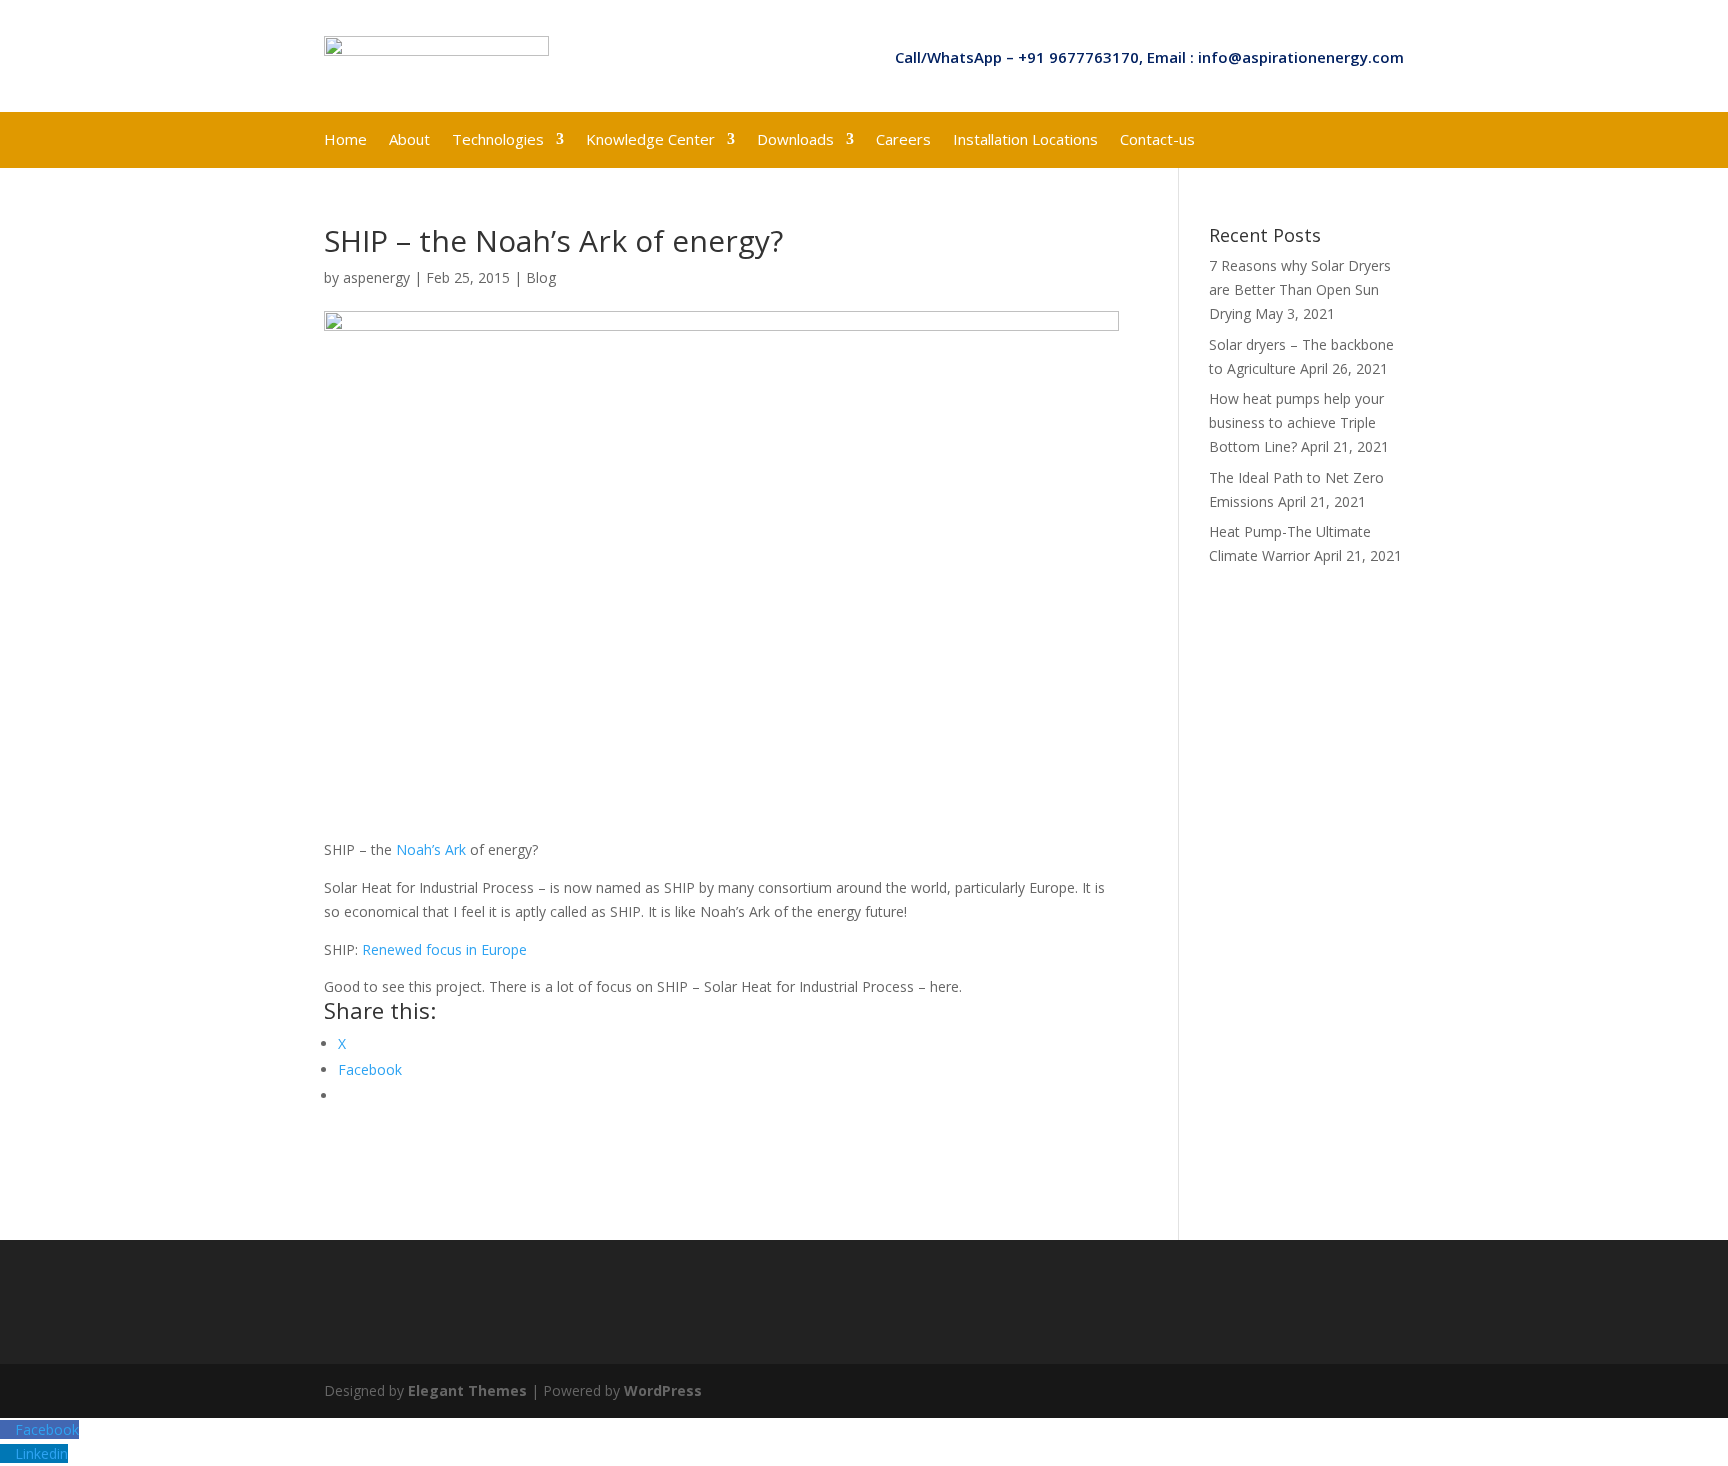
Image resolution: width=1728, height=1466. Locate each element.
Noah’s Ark (431, 849)
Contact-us (1157, 140)
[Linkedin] (7, 1453)
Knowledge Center (650, 140)
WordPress (663, 1390)
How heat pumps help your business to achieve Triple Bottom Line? (1296, 422)
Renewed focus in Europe (444, 949)
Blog (541, 277)
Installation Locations (1025, 140)
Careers (903, 140)
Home (345, 140)
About (409, 140)
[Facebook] (7, 1429)
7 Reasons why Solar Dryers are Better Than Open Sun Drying (1300, 289)
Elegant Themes (467, 1390)
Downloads (795, 140)
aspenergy (376, 277)
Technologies (498, 140)
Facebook (47, 1429)
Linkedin (41, 1453)
